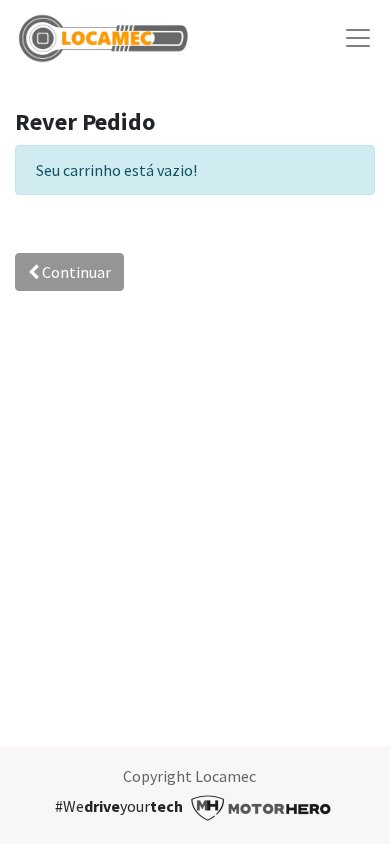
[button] (16, 212)
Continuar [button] (75, 272)
